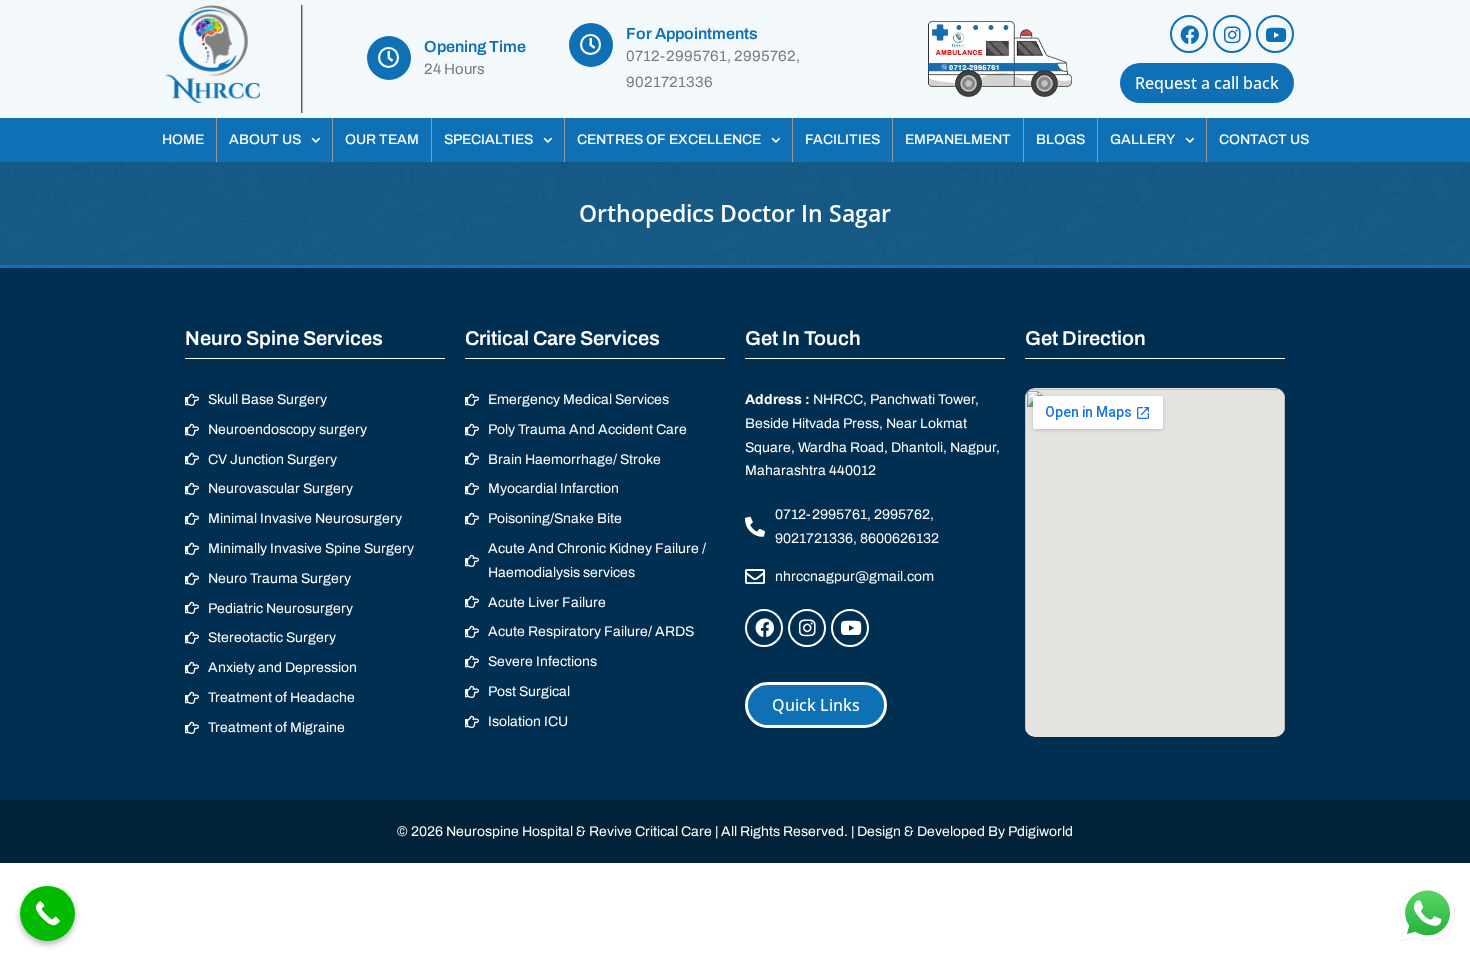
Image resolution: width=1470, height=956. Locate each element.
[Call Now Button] (47, 913)
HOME (183, 139)
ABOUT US (265, 139)
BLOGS (1060, 139)
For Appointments (692, 33)
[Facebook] (1189, 34)
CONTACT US (1264, 139)
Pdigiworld (1040, 831)
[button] (274, 140)
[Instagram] (1232, 34)
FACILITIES (842, 139)
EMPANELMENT (958, 139)
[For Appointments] (591, 45)
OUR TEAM (382, 139)
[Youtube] (1275, 34)
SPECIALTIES (488, 139)
